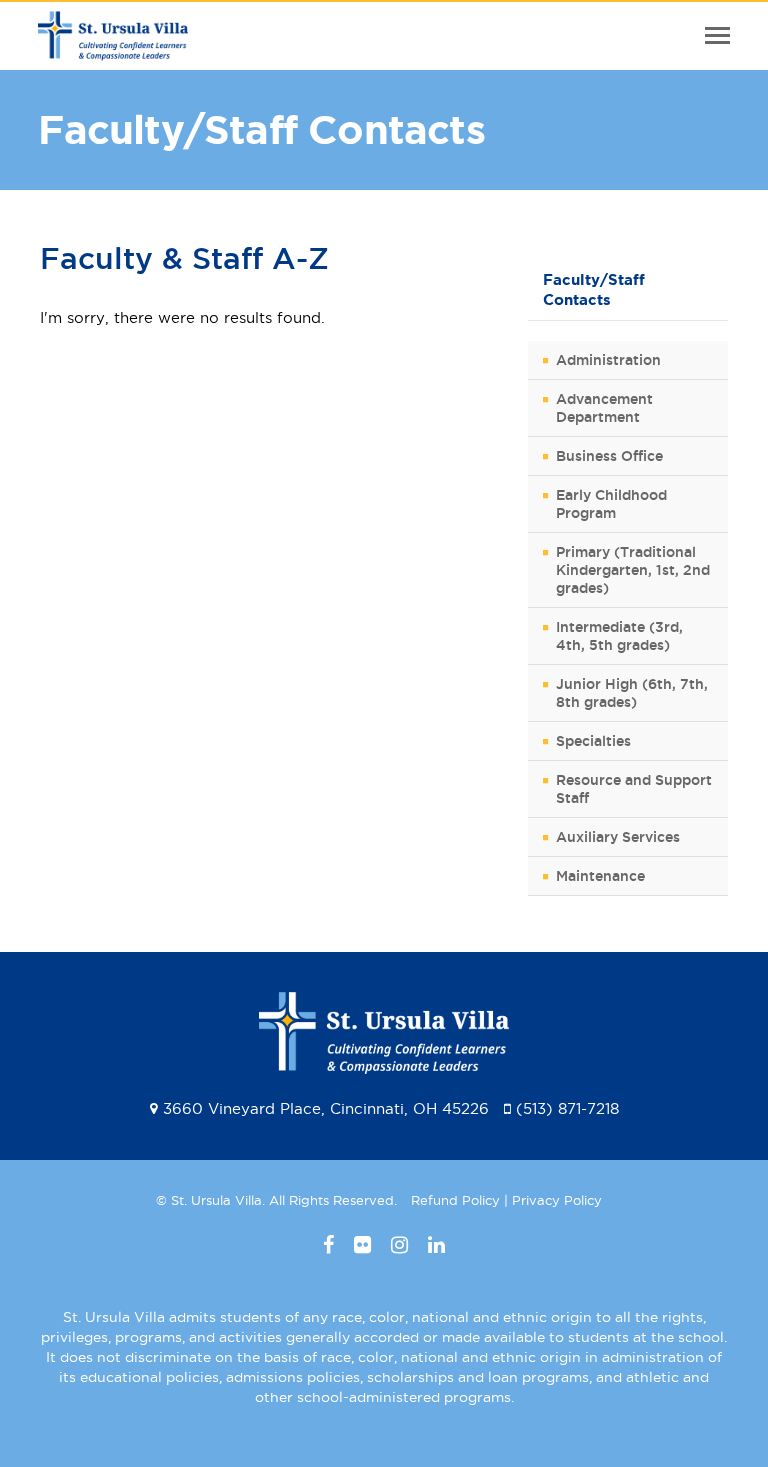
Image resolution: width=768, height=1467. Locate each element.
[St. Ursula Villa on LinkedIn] (436, 1245)
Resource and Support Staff (634, 789)
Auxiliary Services (618, 837)
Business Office (609, 456)
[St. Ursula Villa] (113, 48)
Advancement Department (604, 408)
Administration (608, 360)
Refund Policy (455, 1200)
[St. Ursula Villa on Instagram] (399, 1245)
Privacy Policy (557, 1200)
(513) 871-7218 (567, 1108)
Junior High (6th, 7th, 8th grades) (632, 693)
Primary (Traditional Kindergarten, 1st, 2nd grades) (633, 570)
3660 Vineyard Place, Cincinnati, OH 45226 (326, 1108)
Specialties (593, 741)
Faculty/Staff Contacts (594, 289)
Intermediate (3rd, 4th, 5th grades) (619, 636)
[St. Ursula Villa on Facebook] (328, 1245)
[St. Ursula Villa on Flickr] (362, 1245)
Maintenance (600, 876)
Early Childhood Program (611, 504)
